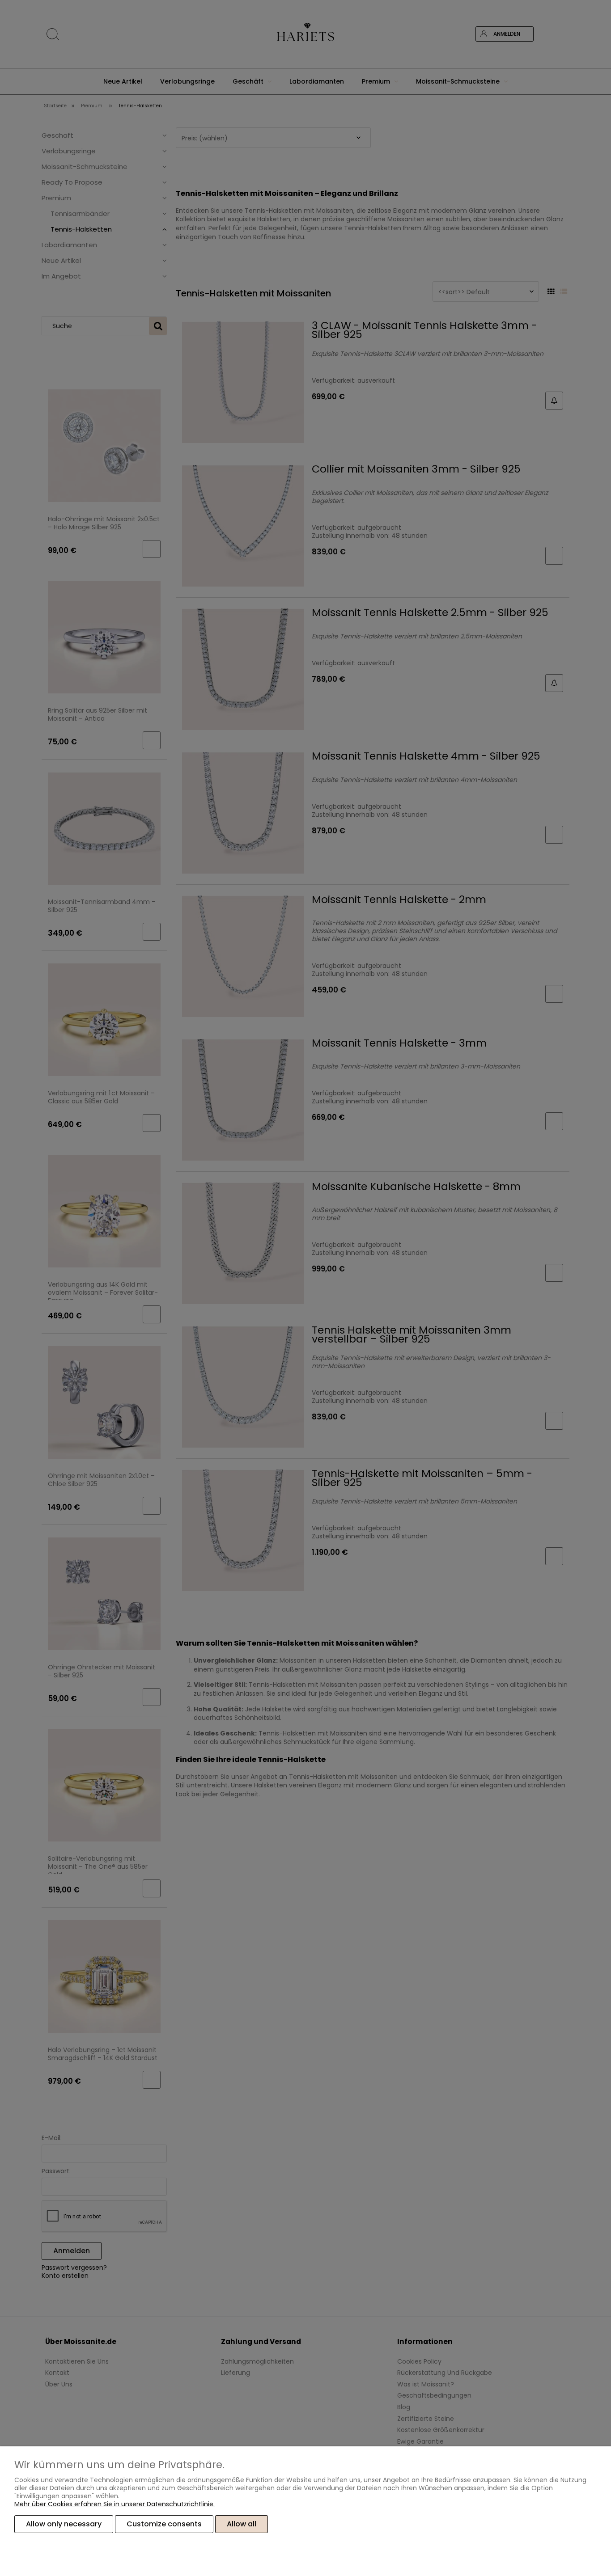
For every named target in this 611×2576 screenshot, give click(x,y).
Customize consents (164, 2524)
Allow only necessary (64, 2524)
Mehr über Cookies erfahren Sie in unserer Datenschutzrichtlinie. (115, 2504)
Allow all (242, 2524)
